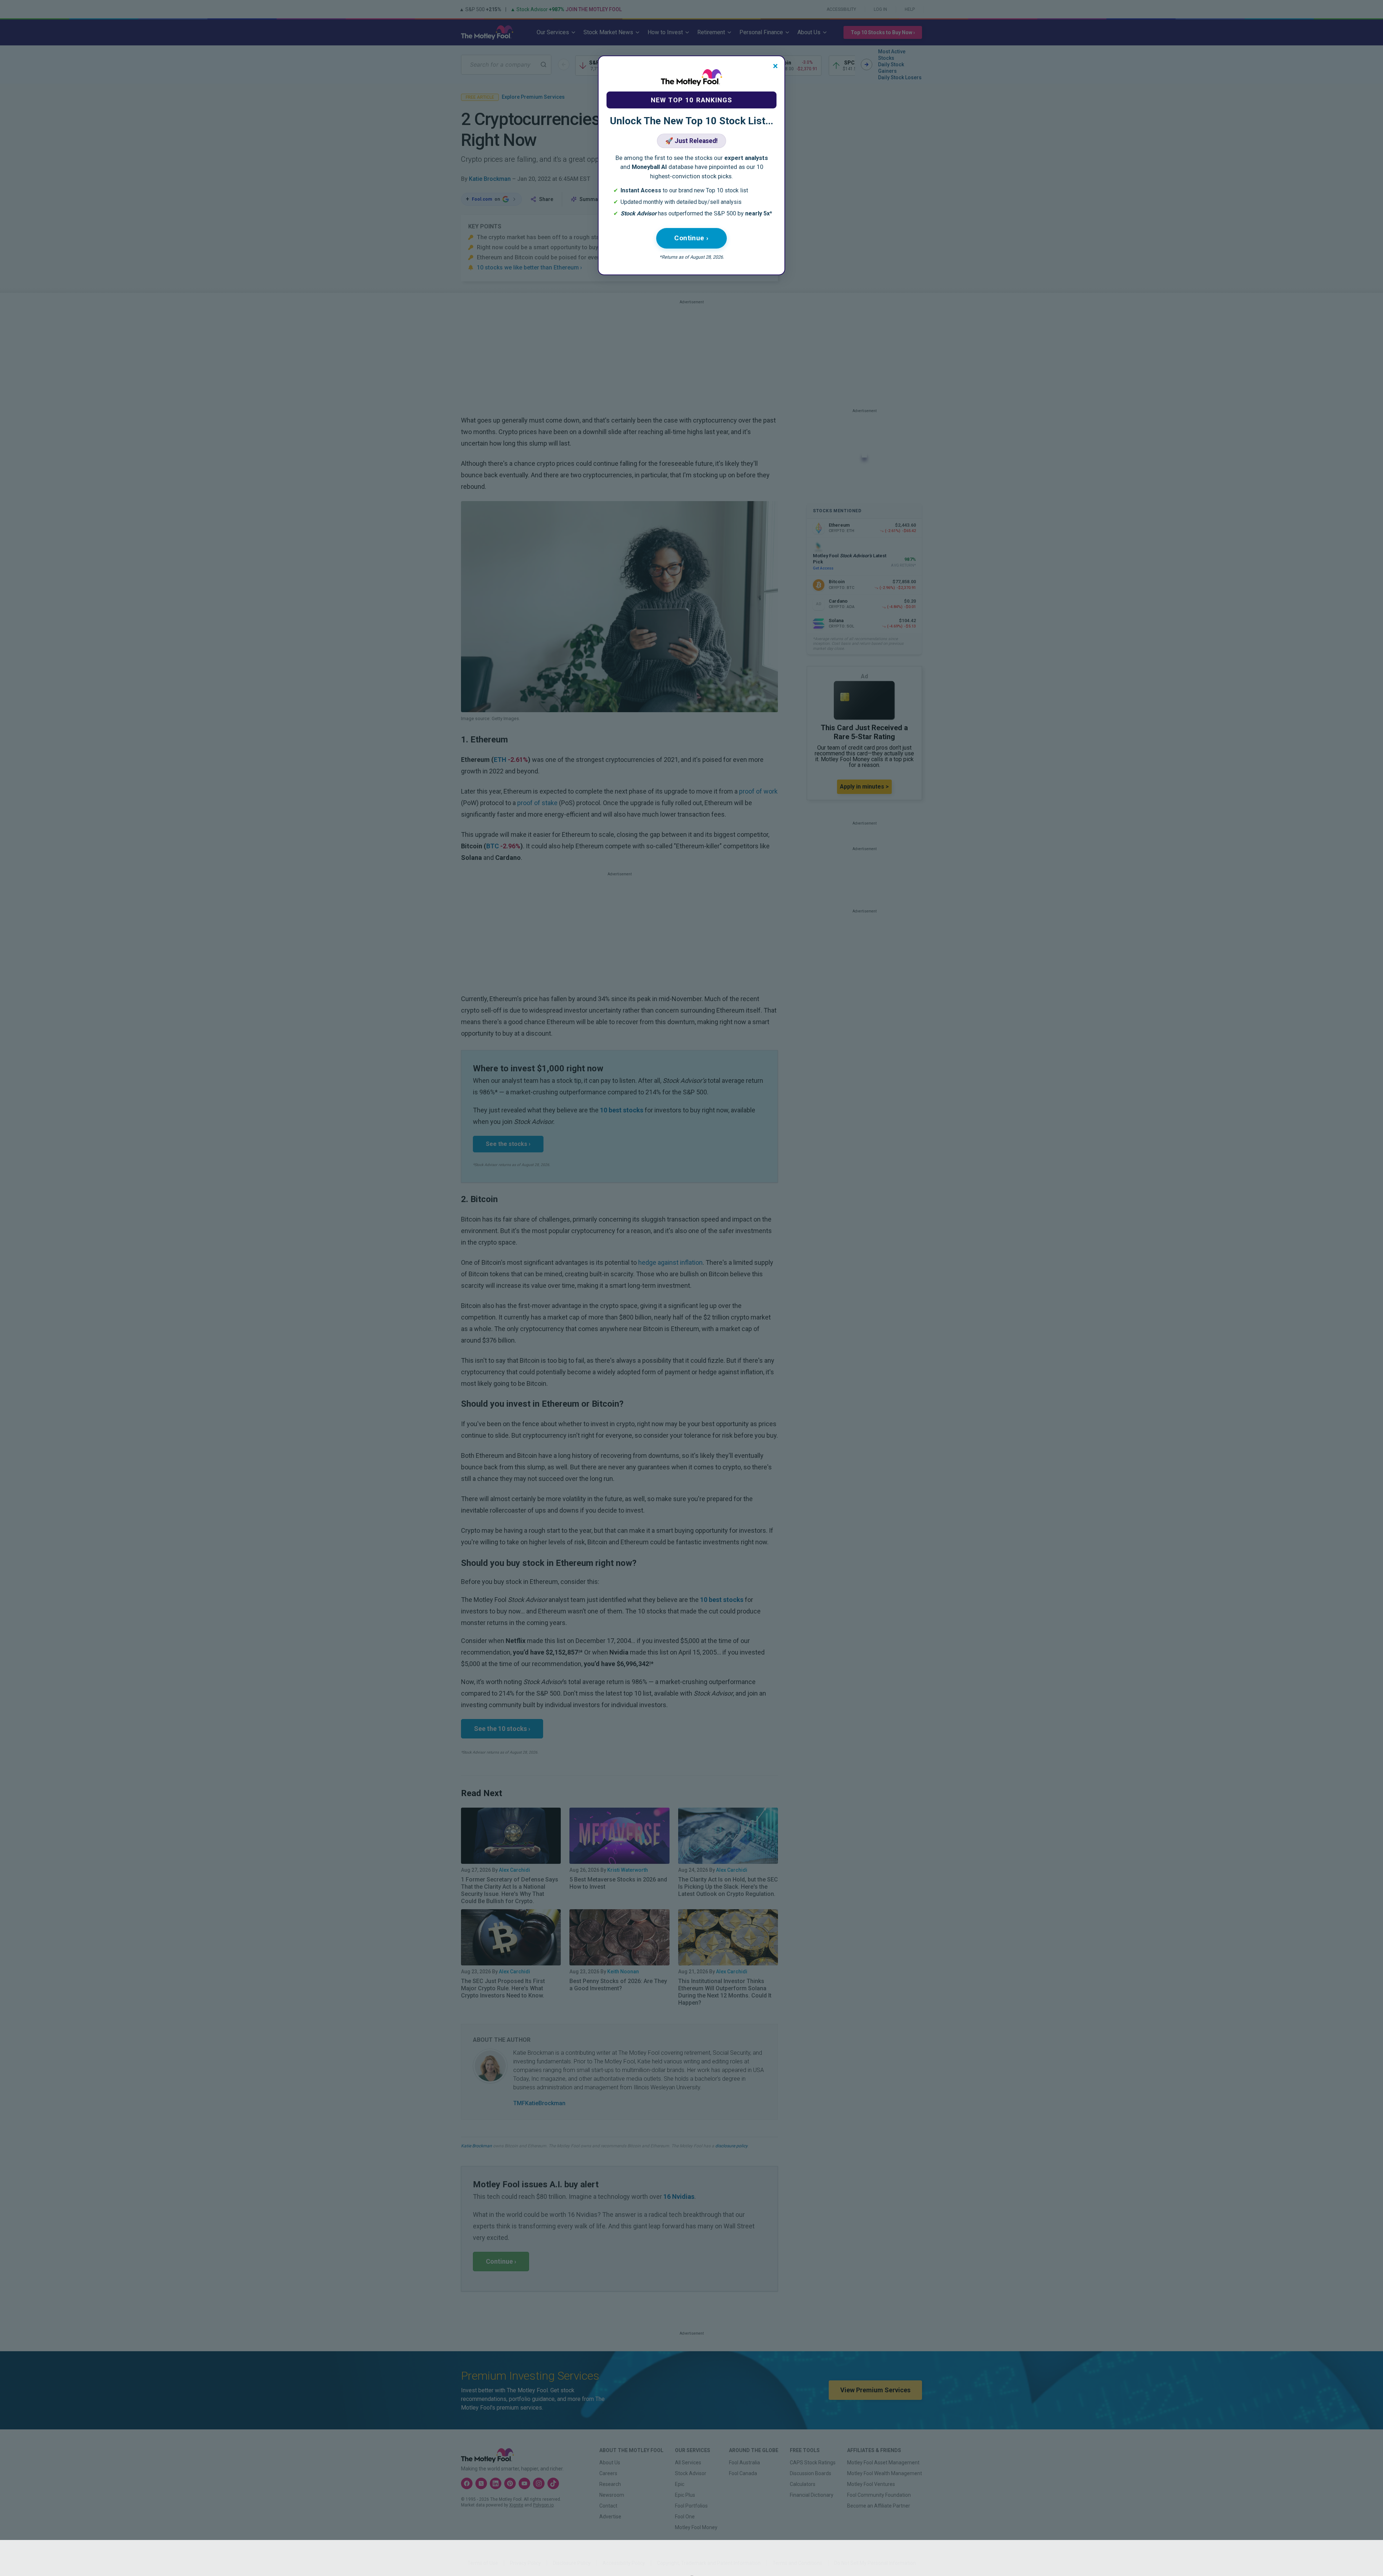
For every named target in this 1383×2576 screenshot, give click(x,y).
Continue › (691, 238)
